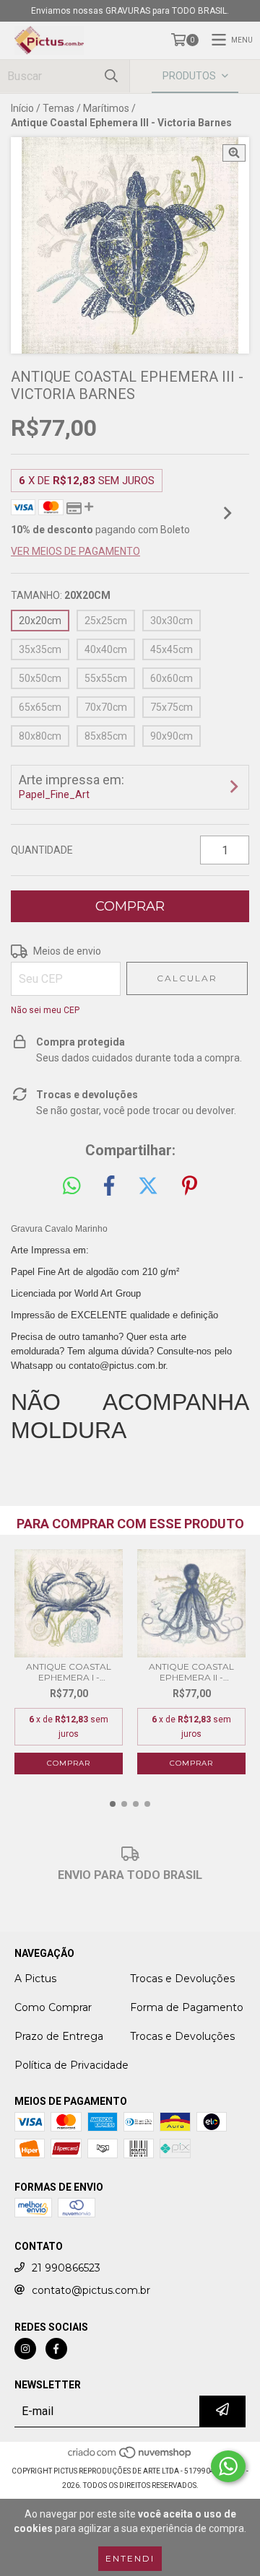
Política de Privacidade (71, 2065)
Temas (58, 108)
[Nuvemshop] (130, 2457)
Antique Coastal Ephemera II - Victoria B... (191, 1672)
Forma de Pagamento (187, 2007)
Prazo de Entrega (59, 2036)
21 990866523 (66, 2268)
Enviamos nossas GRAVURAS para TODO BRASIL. (130, 11)
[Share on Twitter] (148, 1186)
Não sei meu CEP (45, 1010)
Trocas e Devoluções (182, 1979)
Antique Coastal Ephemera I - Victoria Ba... (69, 1672)
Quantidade (42, 850)
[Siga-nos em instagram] (25, 2349)
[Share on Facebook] (109, 1186)
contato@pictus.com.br (91, 2290)
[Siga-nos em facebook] (56, 2349)
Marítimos (106, 108)
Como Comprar (53, 2007)
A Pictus (35, 1979)
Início (22, 108)
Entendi (130, 2558)
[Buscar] (111, 76)
